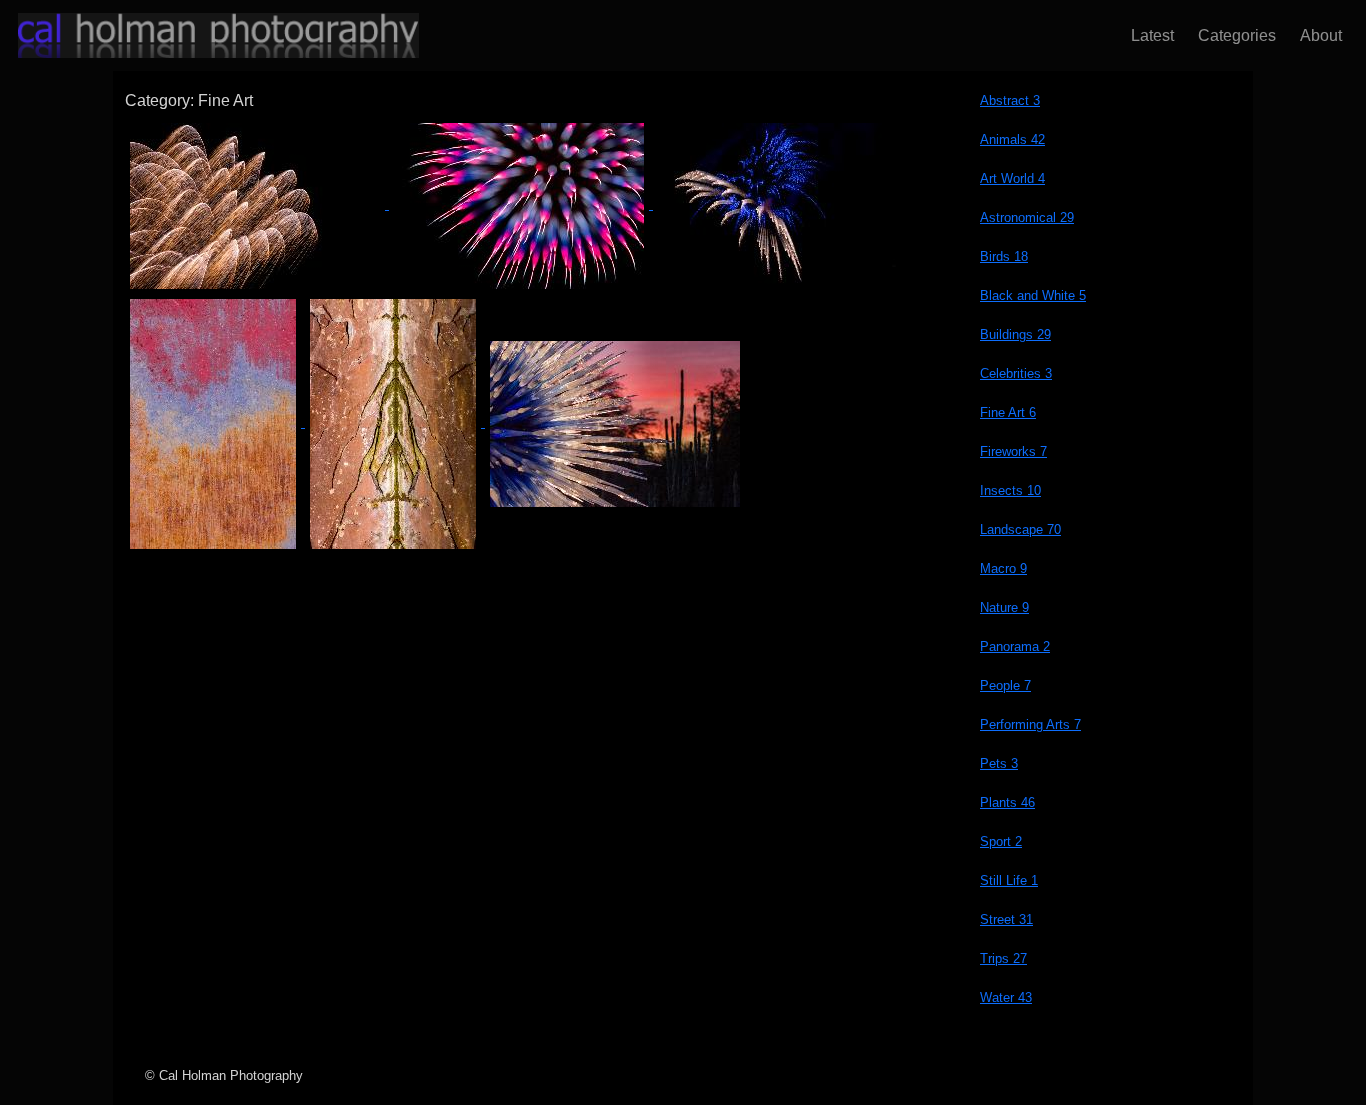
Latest (1148, 35)
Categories (1233, 35)
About (1317, 35)
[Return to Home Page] (200, 35)
